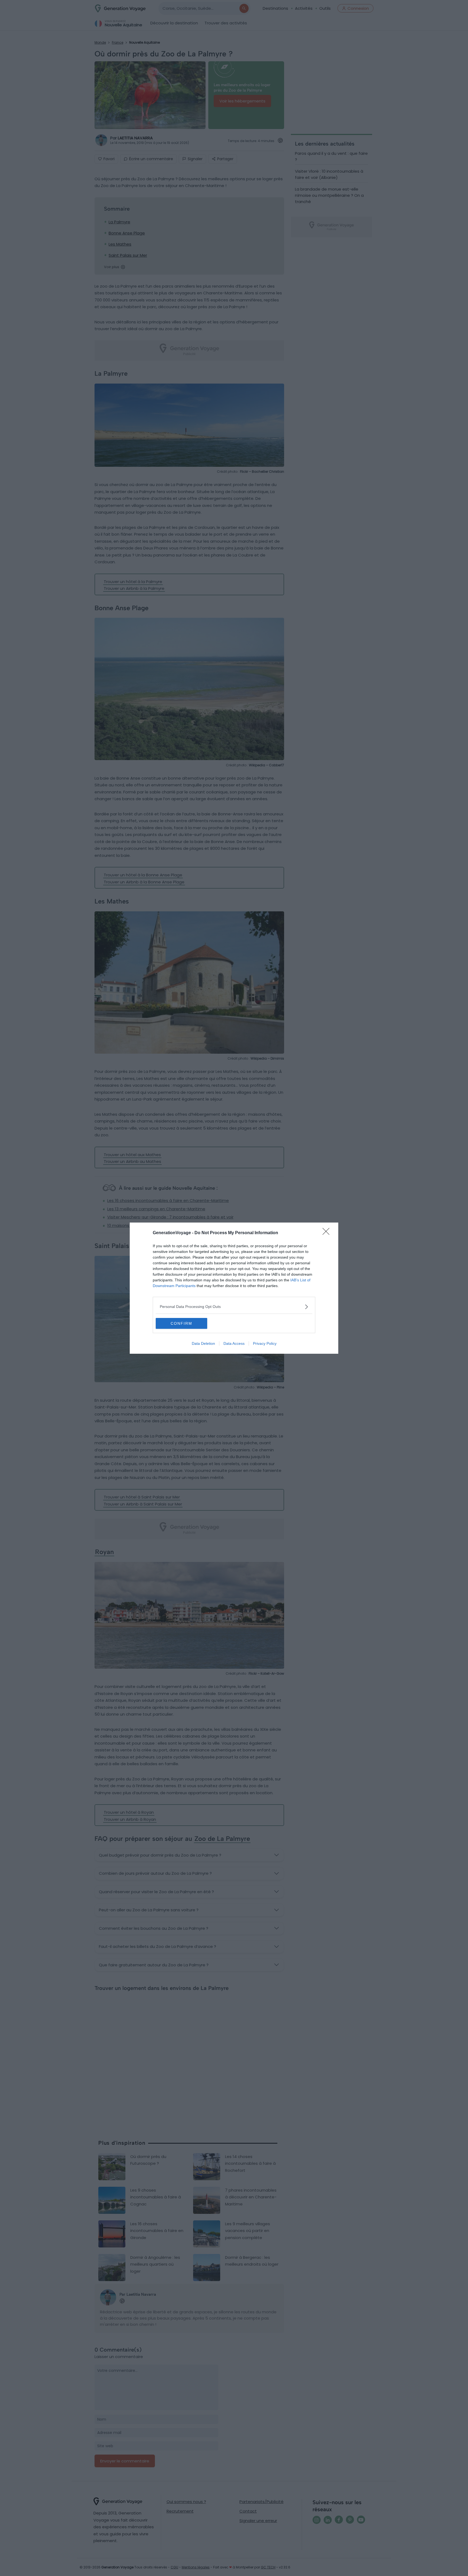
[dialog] (234, 1288)
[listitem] (234, 1307)
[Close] (328, 1233)
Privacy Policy (265, 1343)
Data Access (234, 1343)
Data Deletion (203, 1343)
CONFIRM (181, 1323)
